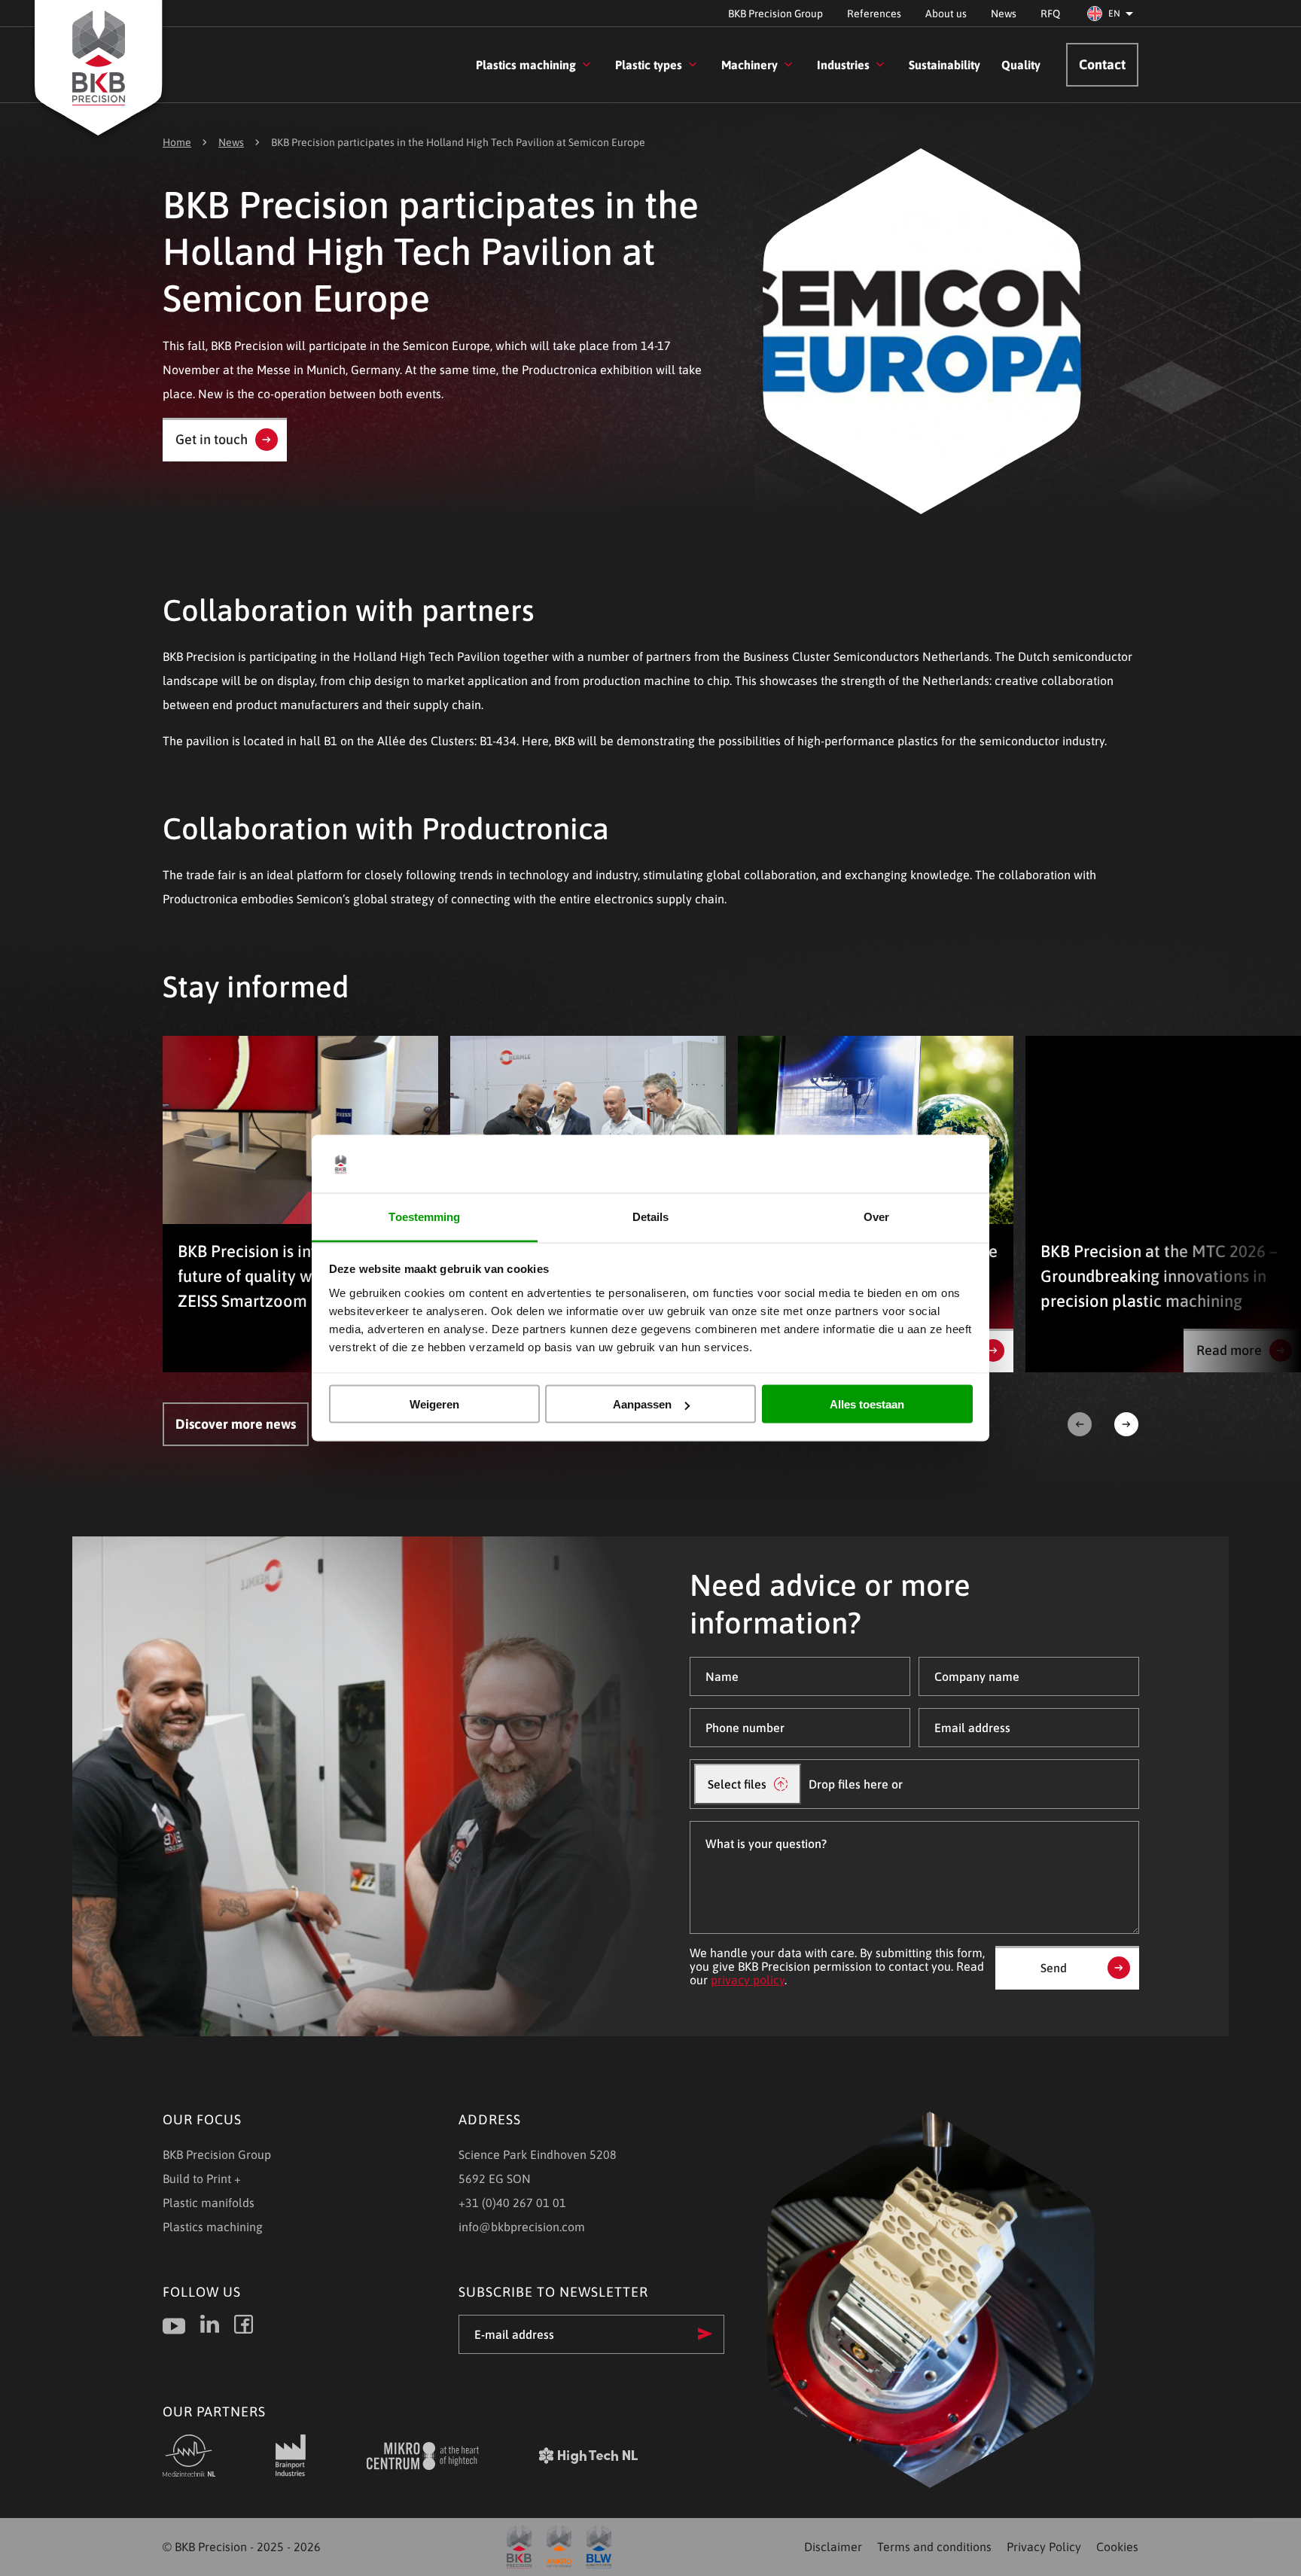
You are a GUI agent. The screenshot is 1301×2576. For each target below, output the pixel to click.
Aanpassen (642, 1404)
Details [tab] (651, 1216)
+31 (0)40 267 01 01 (512, 2203)
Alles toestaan (867, 1404)
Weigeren (434, 1404)
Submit (705, 2334)
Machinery (750, 65)
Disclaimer (833, 2547)
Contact (1102, 64)
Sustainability (945, 65)
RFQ (1050, 14)
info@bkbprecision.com (522, 2227)
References (874, 14)
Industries (843, 65)
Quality (1021, 65)
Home (177, 142)
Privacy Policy (1044, 2547)
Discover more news (236, 1424)
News (1004, 14)
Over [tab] (876, 1216)
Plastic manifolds (209, 2203)
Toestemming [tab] (424, 1216)
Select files (737, 1784)
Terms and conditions (934, 2547)
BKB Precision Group (775, 14)
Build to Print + (202, 2179)
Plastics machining (526, 65)
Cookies (1117, 2547)
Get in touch (212, 439)
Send (1054, 1968)
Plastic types (649, 65)
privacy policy (748, 1980)
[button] (1113, 14)
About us (946, 14)
